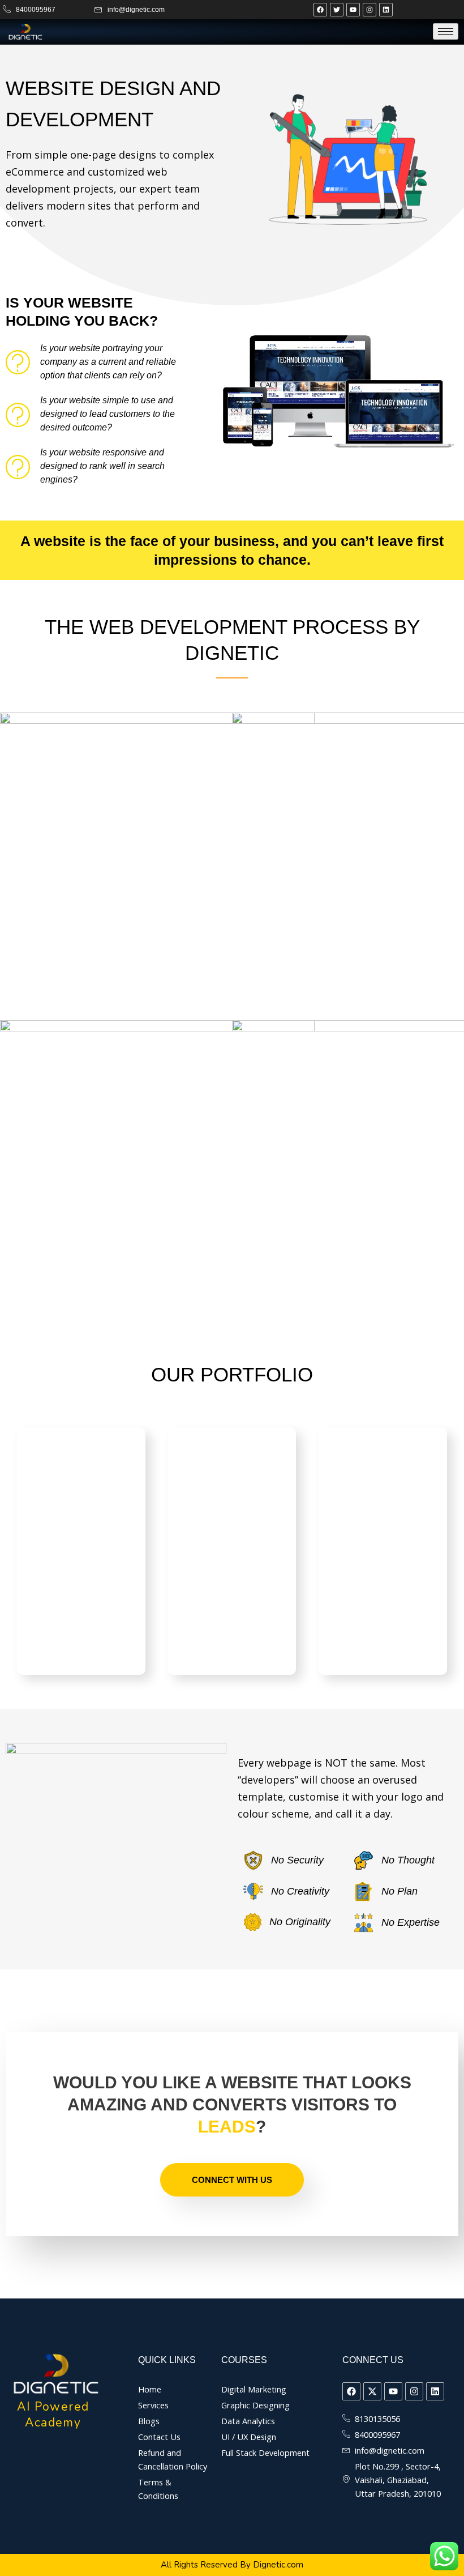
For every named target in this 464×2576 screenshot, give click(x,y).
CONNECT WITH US (232, 2180)
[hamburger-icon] (446, 31)
